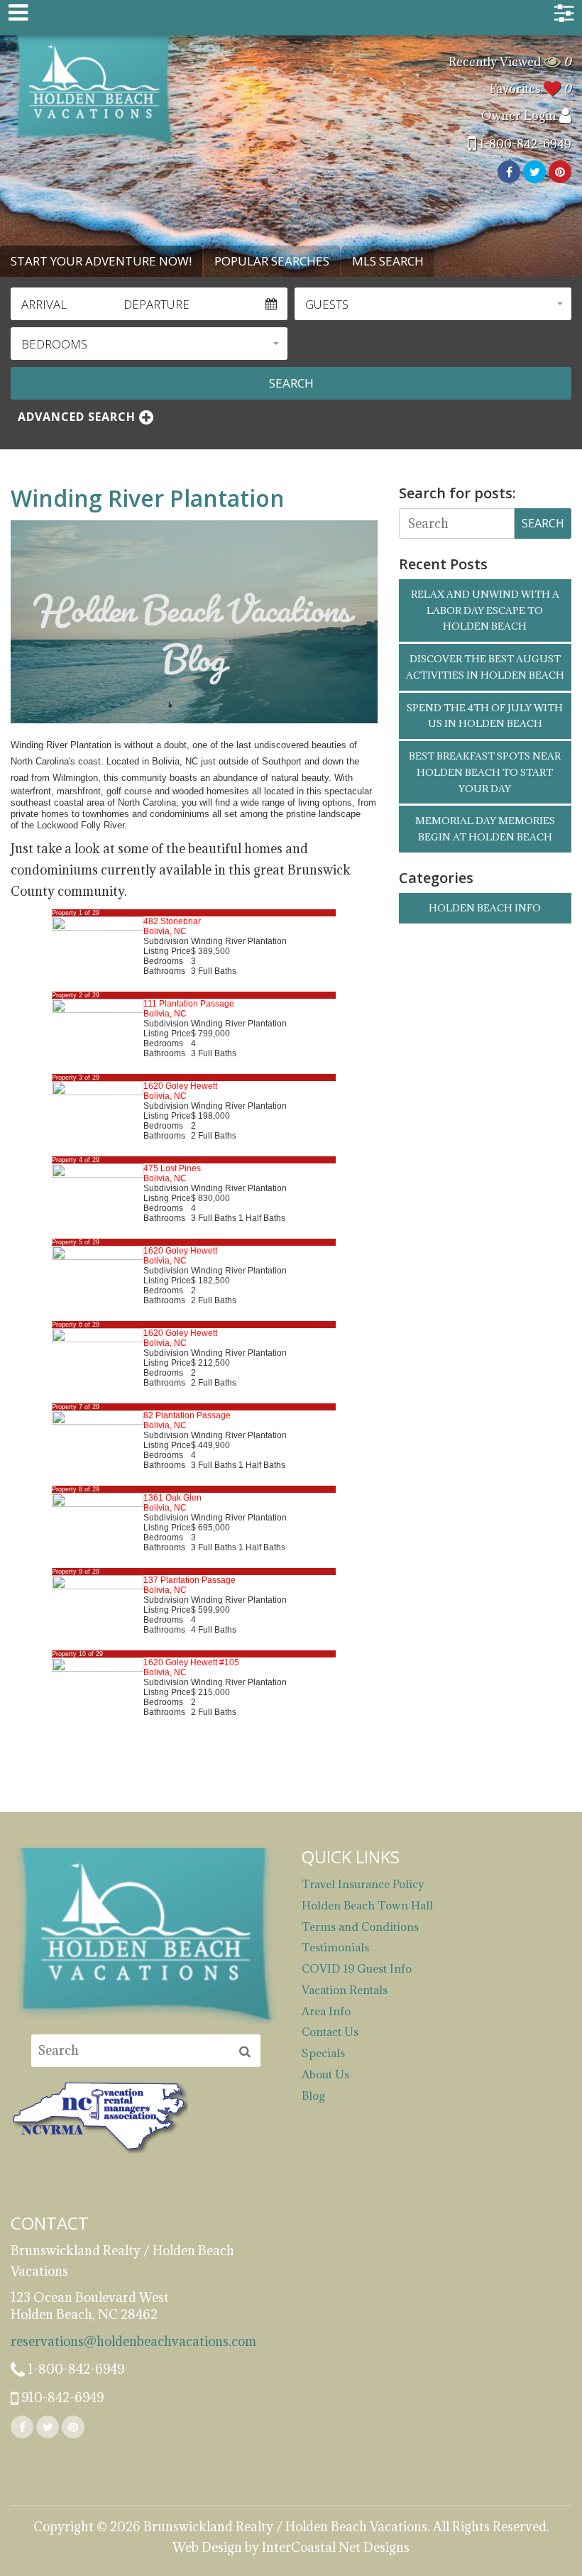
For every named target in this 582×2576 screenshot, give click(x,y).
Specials (323, 2053)
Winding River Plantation (148, 498)
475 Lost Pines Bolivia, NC (172, 1173)
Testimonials (335, 1947)
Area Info (326, 2011)
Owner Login (520, 116)
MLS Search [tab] (388, 261)
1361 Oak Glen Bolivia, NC (172, 1503)
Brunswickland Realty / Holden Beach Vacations (94, 91)
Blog (313, 2095)
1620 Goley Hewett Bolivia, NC (180, 1091)
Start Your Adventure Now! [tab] (101, 261)
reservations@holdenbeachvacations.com (133, 2341)
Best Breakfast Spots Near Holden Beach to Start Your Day (485, 772)
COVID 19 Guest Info (357, 1968)
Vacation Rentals (345, 1990)
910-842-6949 (61, 2397)
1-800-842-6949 (524, 144)
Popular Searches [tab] (272, 261)
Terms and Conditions (360, 1926)
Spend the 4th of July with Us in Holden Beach (485, 716)
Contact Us (330, 2032)
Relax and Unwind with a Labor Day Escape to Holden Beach (485, 610)
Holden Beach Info (485, 908)
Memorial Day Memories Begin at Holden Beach (485, 829)
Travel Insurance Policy (363, 1884)
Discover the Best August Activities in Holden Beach (485, 667)
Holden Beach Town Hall (367, 1905)
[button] (433, 304)
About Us (325, 2074)
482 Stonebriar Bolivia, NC (172, 926)
